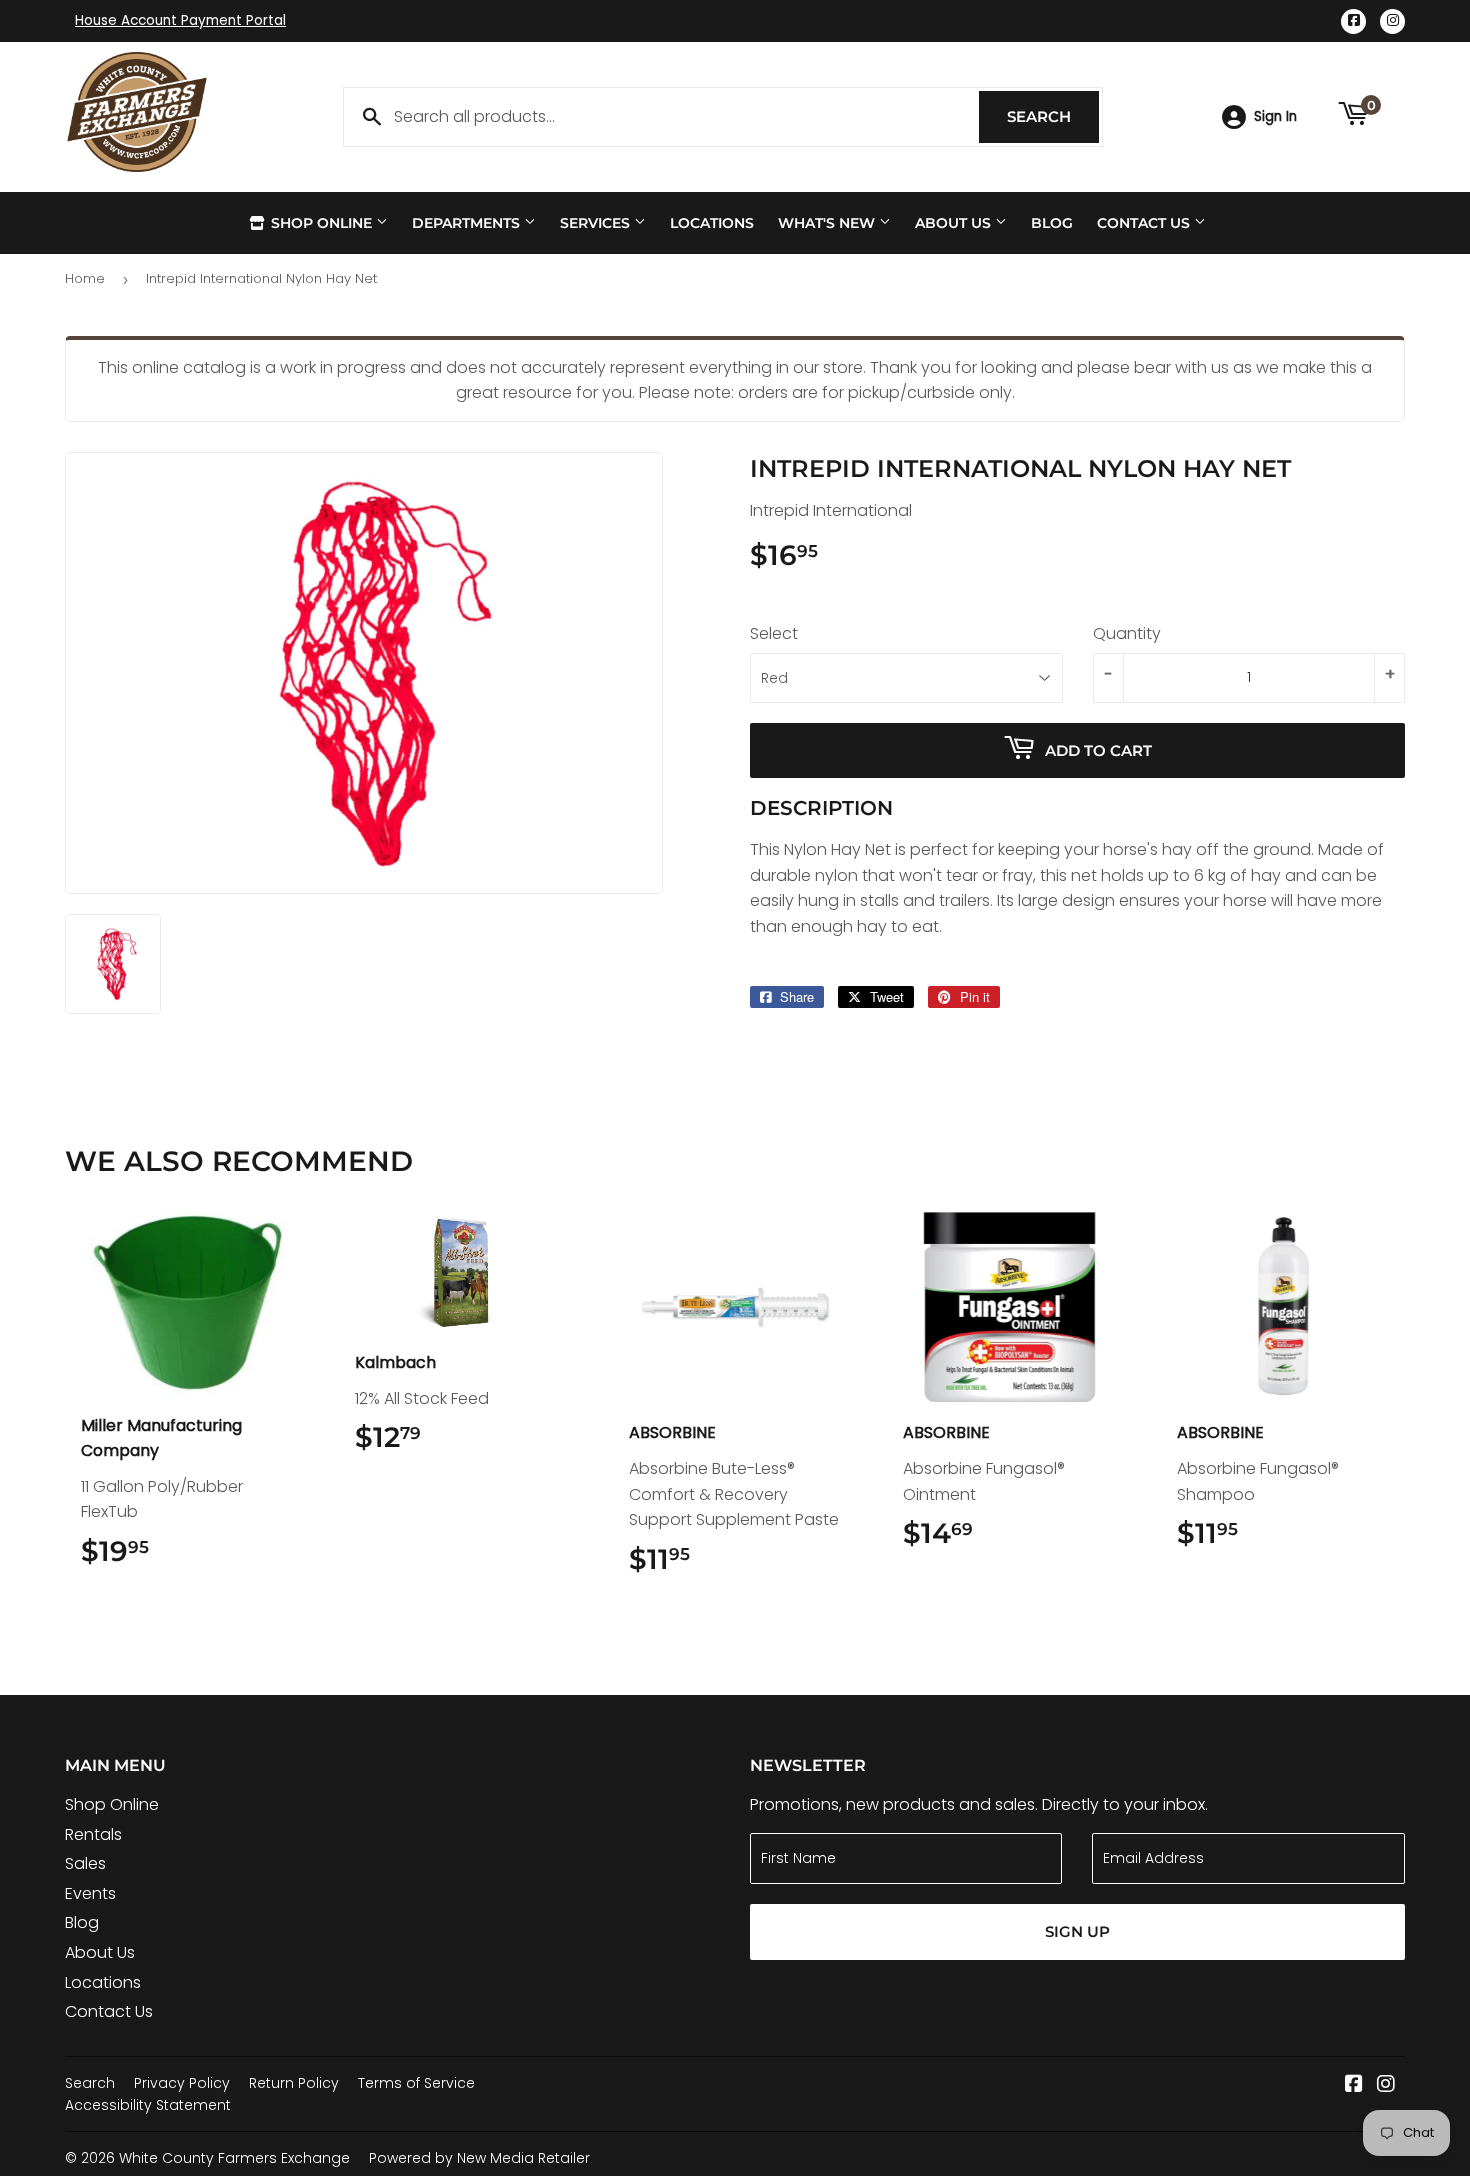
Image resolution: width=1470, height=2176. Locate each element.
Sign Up (1077, 1931)
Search (1053, 116)
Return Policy (294, 2083)
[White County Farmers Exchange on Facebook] (1354, 2085)
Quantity (1127, 633)
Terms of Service (416, 2083)
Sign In (1275, 116)
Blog (1052, 223)
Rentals (93, 1834)
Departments (468, 223)
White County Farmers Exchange (234, 2158)
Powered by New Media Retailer (479, 2158)
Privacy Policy (182, 2083)
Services (597, 223)
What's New (828, 223)
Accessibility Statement (148, 2105)
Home (85, 278)
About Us (955, 223)
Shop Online (321, 223)
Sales (85, 1863)
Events (90, 1893)
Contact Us (1145, 223)
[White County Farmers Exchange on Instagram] (1386, 2085)
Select (774, 633)
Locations (712, 223)
